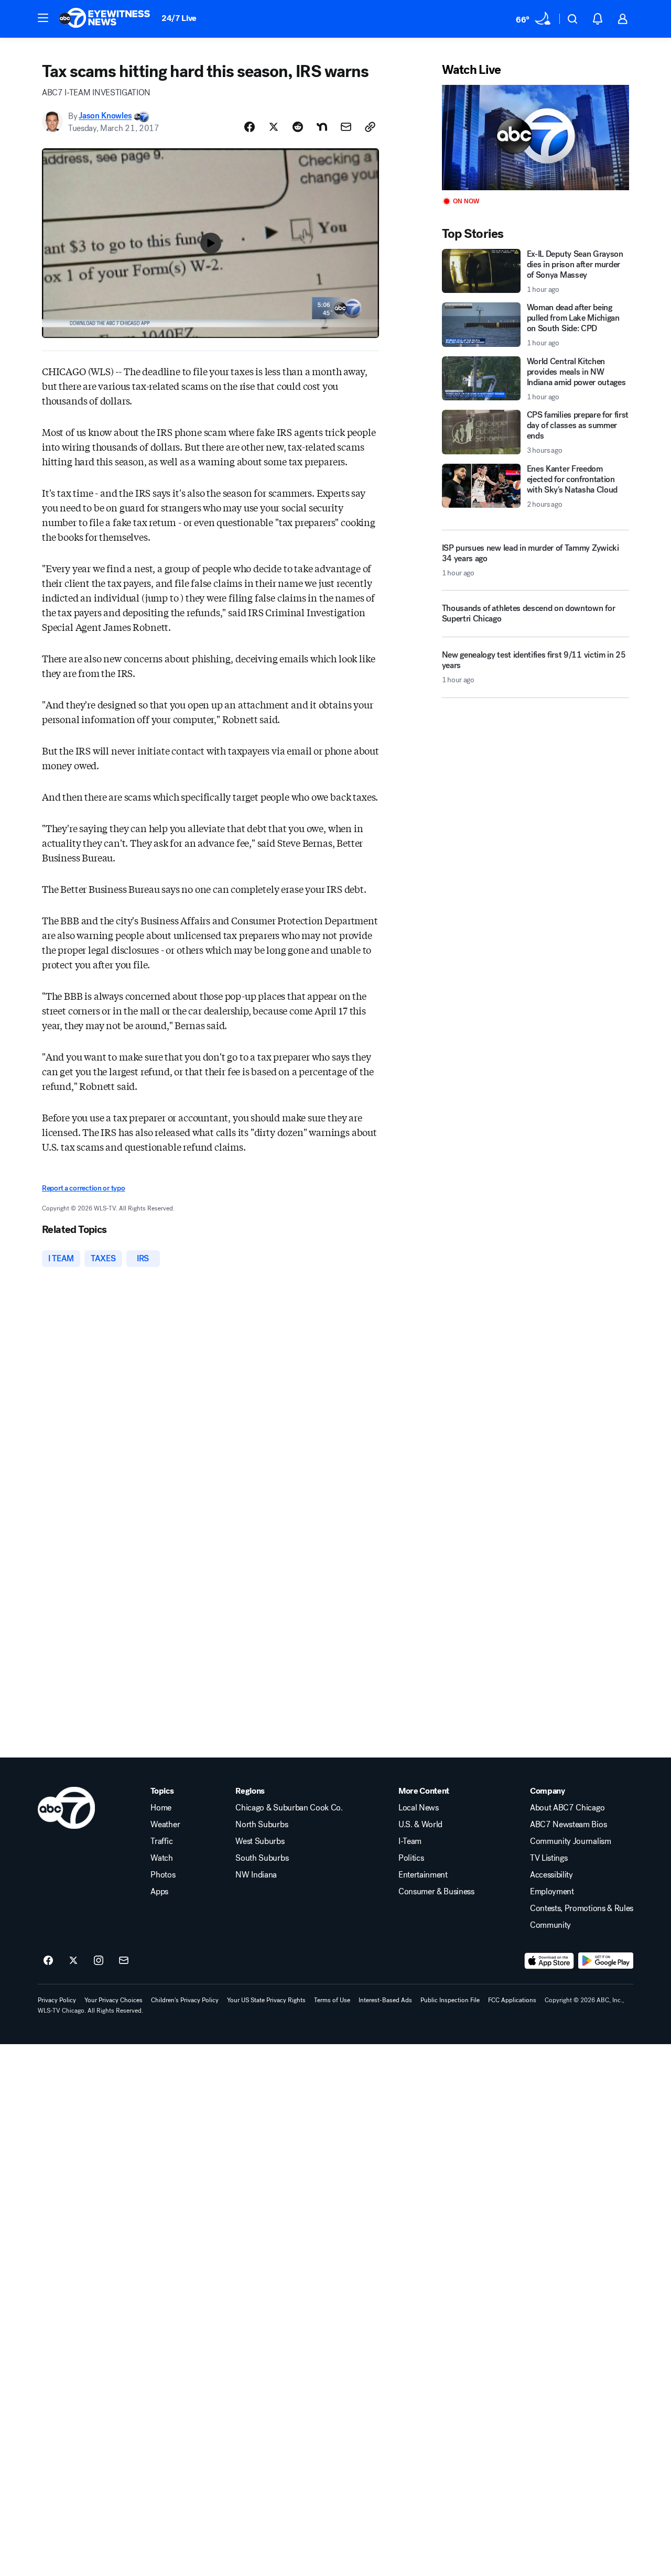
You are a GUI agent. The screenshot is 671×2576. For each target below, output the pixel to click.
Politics (411, 1858)
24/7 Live (179, 18)
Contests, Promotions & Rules (582, 1908)
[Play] (535, 138)
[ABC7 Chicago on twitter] (73, 1961)
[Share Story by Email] (346, 127)
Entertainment (423, 1875)
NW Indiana (256, 1875)
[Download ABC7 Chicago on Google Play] (606, 1961)
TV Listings (549, 1858)
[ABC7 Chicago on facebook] (48, 1961)
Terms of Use (332, 2000)
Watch (161, 1858)
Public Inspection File (450, 2000)
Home (161, 1808)
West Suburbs (260, 1841)
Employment (552, 1892)
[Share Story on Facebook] (250, 127)
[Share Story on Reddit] (298, 127)
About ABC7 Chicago (567, 1808)
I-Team (410, 1841)
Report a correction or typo (83, 1188)
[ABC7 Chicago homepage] (105, 19)
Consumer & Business (436, 1892)
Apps (159, 1892)
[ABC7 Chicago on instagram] (99, 1961)
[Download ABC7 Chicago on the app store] (549, 1961)
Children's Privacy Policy (185, 2000)
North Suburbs (262, 1825)
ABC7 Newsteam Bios (568, 1825)
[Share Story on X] (274, 127)
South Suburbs (262, 1858)
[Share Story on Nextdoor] (322, 127)
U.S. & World (420, 1825)
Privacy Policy (57, 2000)
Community (550, 1925)
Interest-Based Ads (385, 2000)
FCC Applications (512, 2000)
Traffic (161, 1841)
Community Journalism (571, 1841)
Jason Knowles (105, 116)
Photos (163, 1875)
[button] (43, 18)
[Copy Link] (370, 127)
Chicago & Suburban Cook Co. (289, 1808)
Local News (419, 1808)
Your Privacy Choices (113, 2000)
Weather (165, 1825)
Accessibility (551, 1875)
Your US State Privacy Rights (266, 2000)
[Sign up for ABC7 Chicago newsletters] (124, 1961)
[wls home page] (66, 1808)
